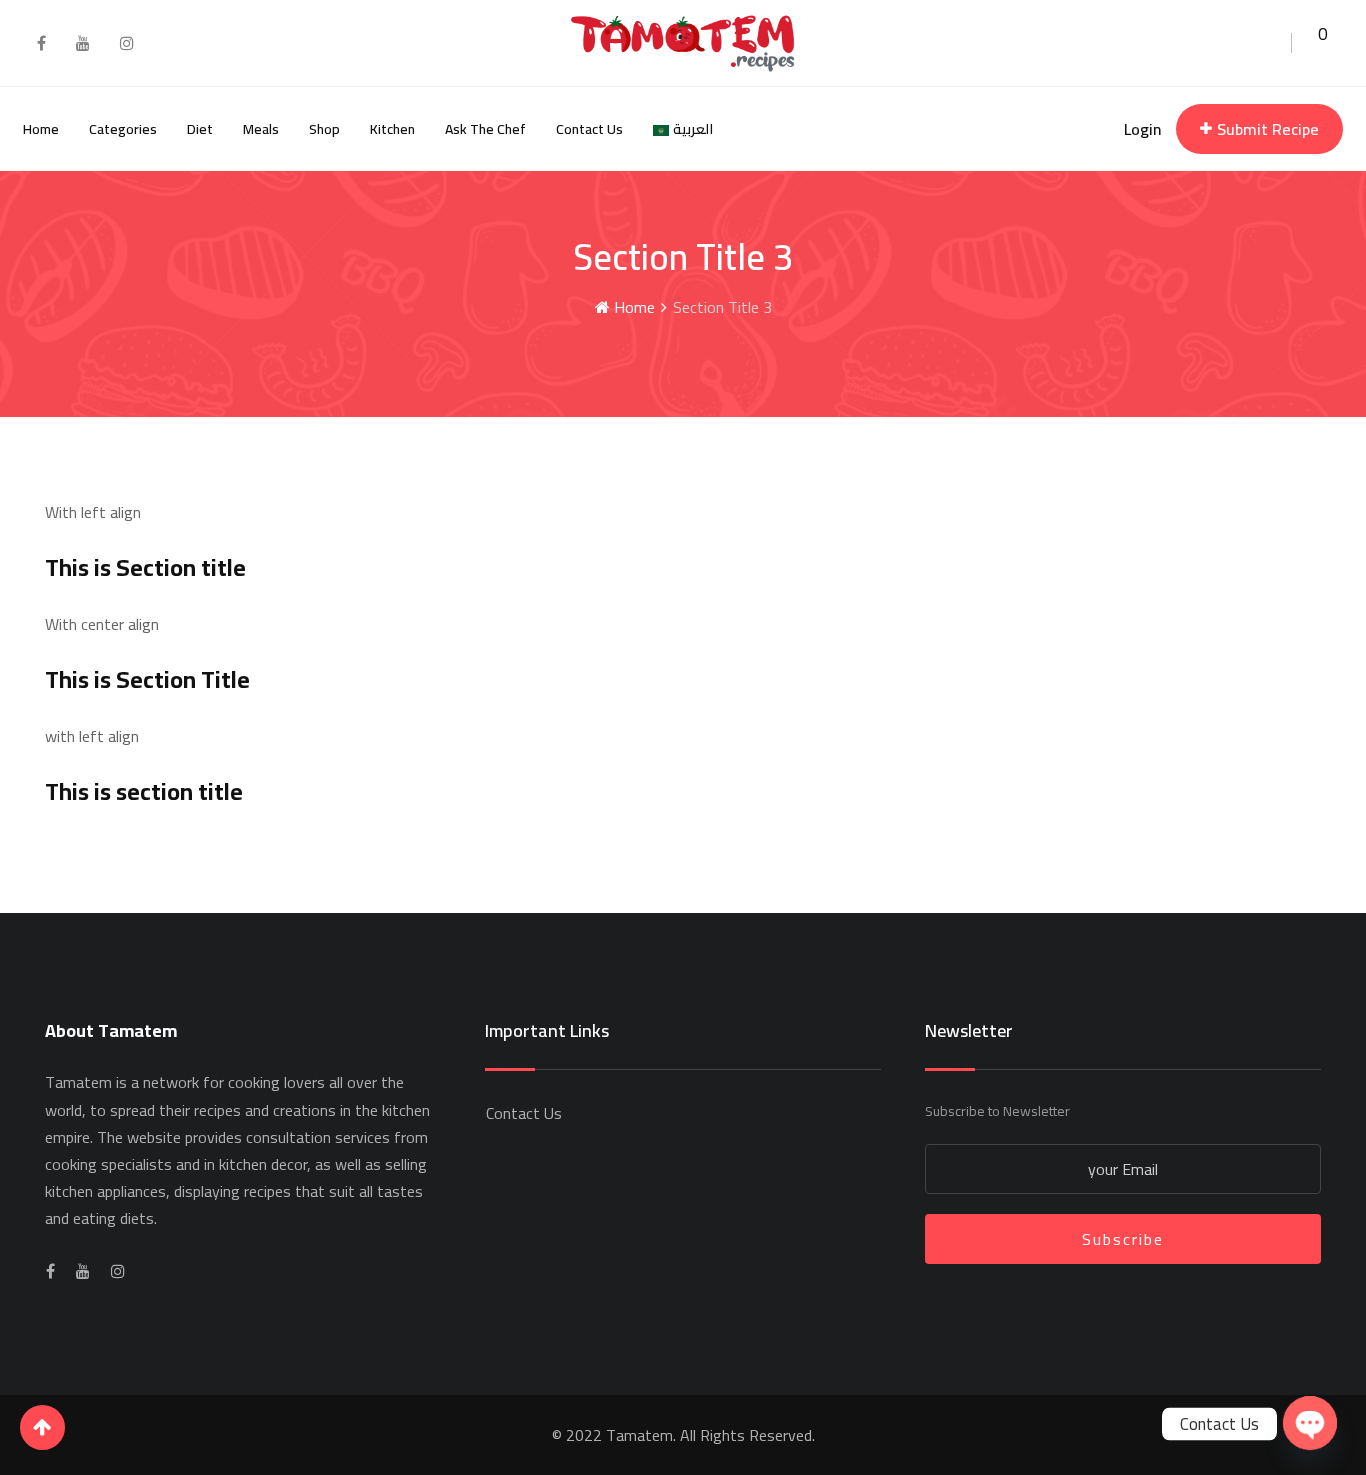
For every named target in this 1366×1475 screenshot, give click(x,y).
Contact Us (589, 129)
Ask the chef (485, 129)
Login (1142, 129)
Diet (200, 129)
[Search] (1269, 41)
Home (41, 129)
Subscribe (1123, 1239)
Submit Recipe (1268, 129)
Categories (123, 129)
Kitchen (392, 129)
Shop (324, 129)
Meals (261, 129)
